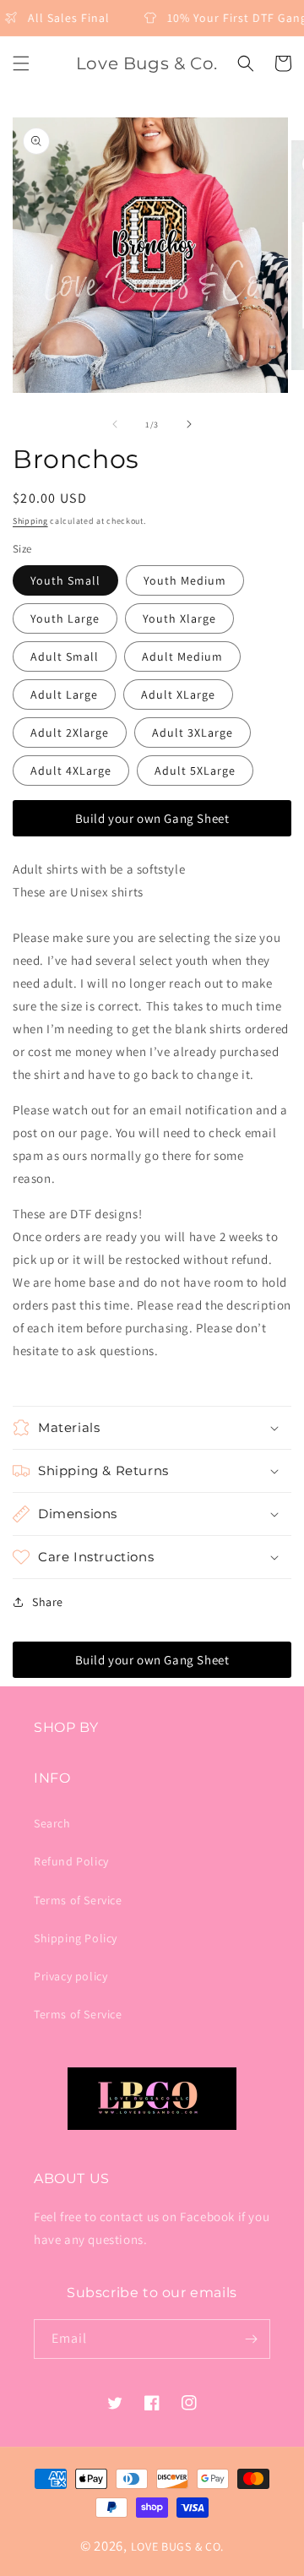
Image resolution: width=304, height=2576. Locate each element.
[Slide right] (189, 424)
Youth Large (65, 618)
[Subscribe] (251, 2339)
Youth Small (65, 580)
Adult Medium (182, 656)
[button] (21, 63)
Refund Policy (71, 1861)
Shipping (30, 521)
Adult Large (64, 694)
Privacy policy (71, 1976)
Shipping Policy (76, 1938)
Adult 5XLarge (195, 771)
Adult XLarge (178, 694)
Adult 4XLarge (71, 771)
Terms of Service (78, 1900)
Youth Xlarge (179, 618)
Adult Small (65, 656)
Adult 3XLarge (193, 732)
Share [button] (48, 1602)
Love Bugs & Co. (178, 2546)
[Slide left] (115, 424)
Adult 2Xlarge (70, 732)
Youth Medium (185, 580)
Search (52, 1823)
